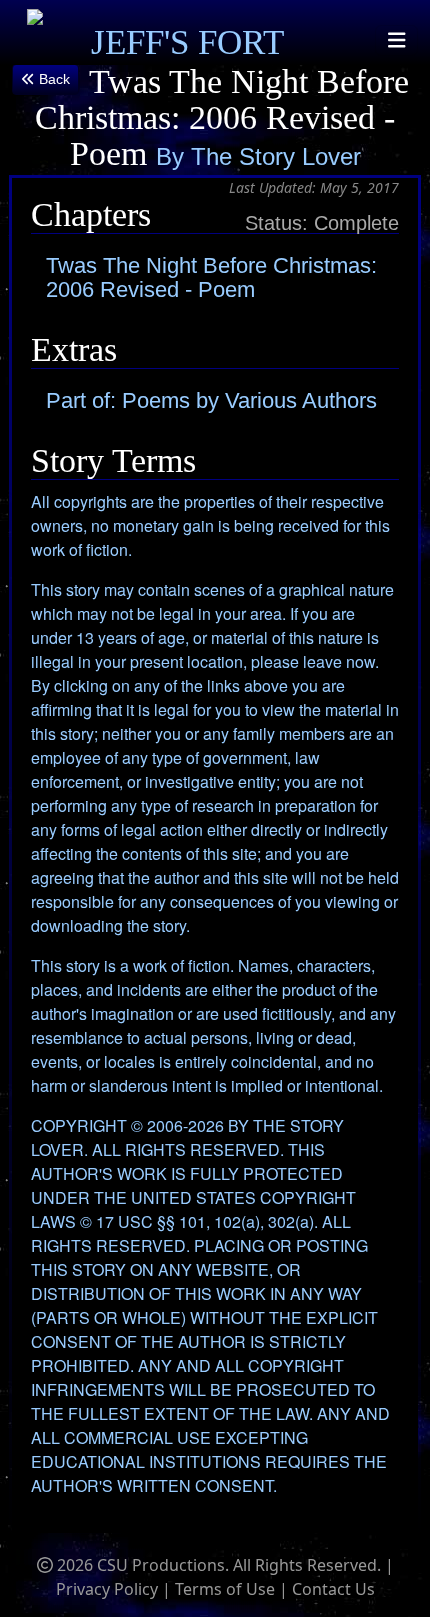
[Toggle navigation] (397, 40)
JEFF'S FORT (187, 42)
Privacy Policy (107, 1589)
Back (52, 79)
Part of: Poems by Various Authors (211, 400)
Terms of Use (225, 1589)
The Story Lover (276, 156)
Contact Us (333, 1589)
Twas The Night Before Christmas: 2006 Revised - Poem (211, 277)
